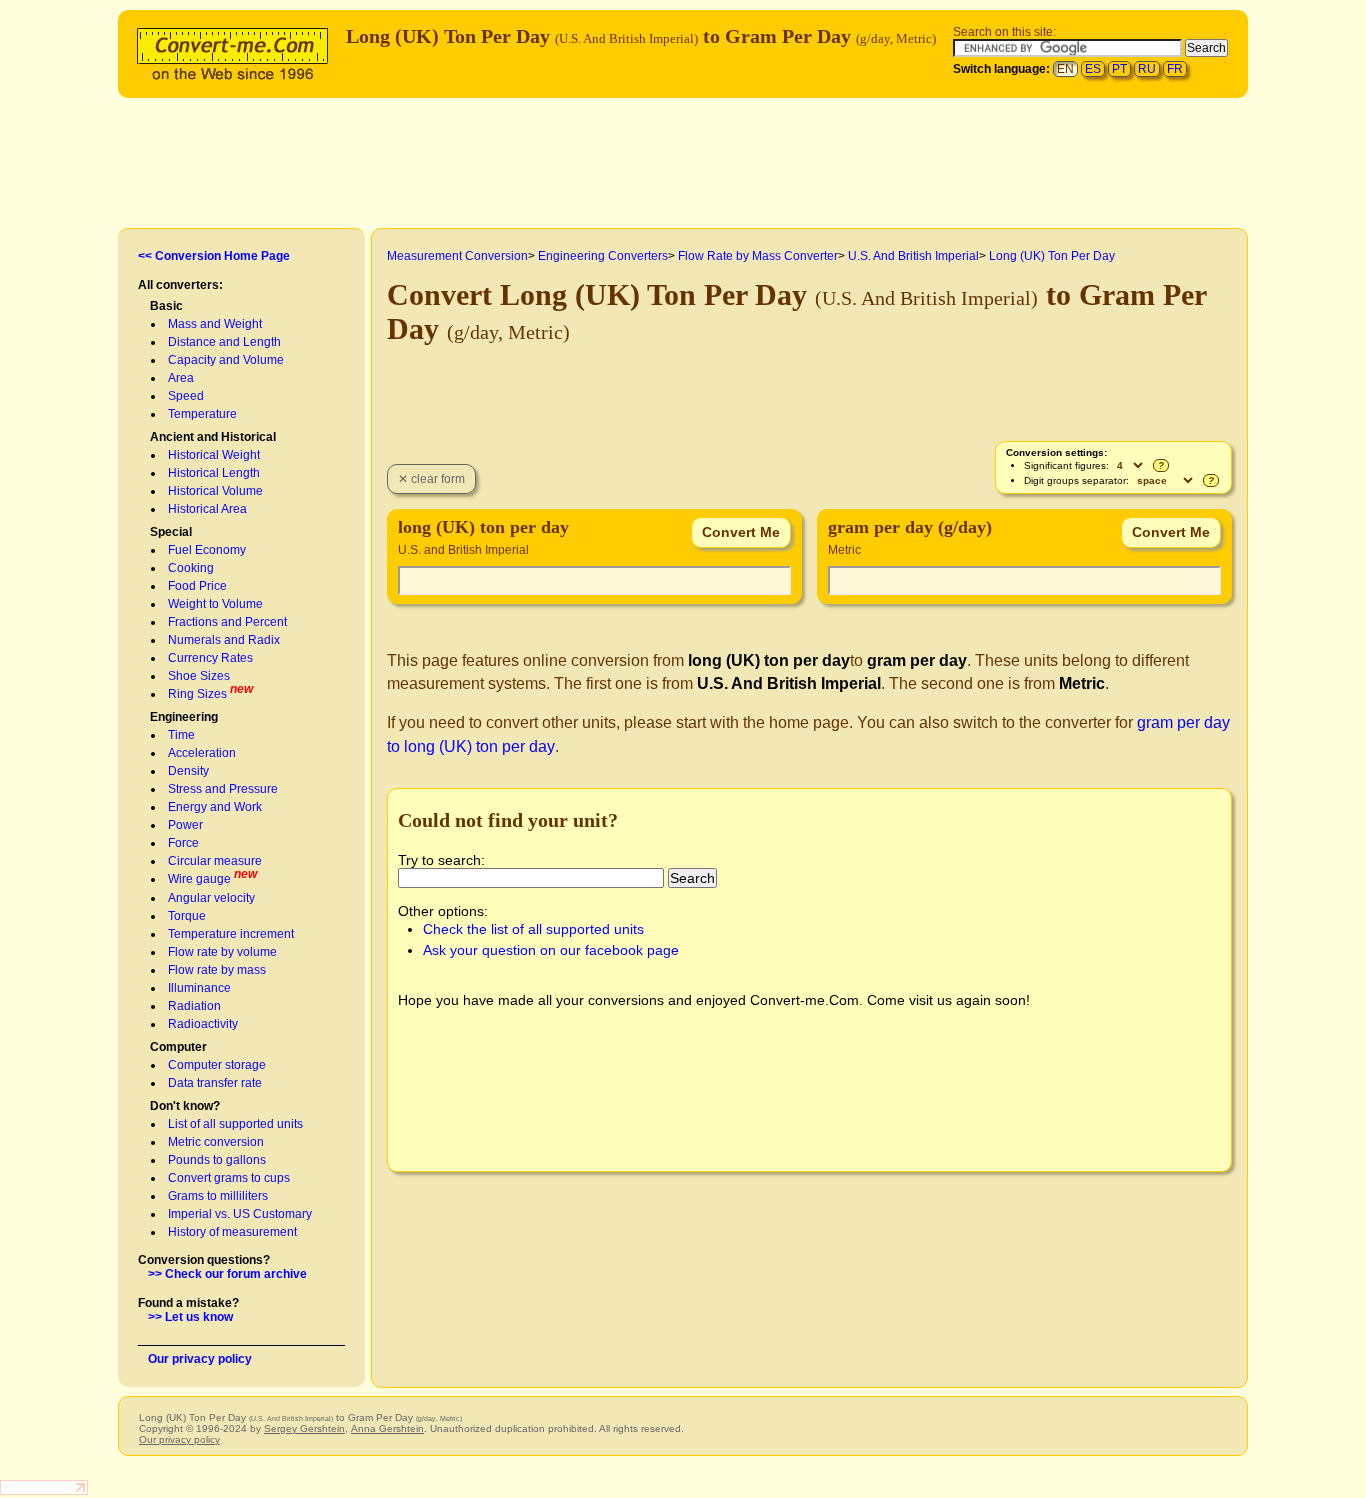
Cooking (191, 568)
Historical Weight (214, 455)
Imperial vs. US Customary (240, 1214)
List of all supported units (235, 1124)
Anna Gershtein (387, 1428)
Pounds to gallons (217, 1160)
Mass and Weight (215, 324)
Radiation (194, 1006)
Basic (166, 306)
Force (183, 843)
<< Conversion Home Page (214, 256)
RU (1147, 69)
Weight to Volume (215, 604)
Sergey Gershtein (304, 1428)
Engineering (184, 717)
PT (1119, 69)
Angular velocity (211, 898)
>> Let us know (190, 1317)
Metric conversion (216, 1142)
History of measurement (232, 1232)
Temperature (202, 414)
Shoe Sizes (199, 676)
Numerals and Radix (224, 640)
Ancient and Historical (213, 437)
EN (1065, 69)
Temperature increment (231, 934)
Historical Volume (215, 491)
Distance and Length (224, 342)
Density (188, 771)
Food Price (197, 586)
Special (171, 532)
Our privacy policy (200, 1359)
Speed (186, 396)
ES (1093, 69)
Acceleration (202, 753)
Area (181, 378)
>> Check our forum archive (227, 1274)
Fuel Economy (207, 550)
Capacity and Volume (226, 360)
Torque (187, 916)
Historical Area (207, 509)
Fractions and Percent (227, 622)
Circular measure (215, 861)
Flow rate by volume (222, 952)
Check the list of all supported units (533, 929)
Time (181, 735)
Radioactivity (203, 1024)
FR (1175, 69)
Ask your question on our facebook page (551, 950)
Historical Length (214, 473)
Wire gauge (199, 879)
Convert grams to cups (229, 1178)
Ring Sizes (197, 694)
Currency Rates (210, 658)
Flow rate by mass (217, 970)
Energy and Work (215, 807)
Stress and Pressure (223, 789)
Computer (178, 1047)
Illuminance (199, 988)
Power (185, 825)
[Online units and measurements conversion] (237, 51)
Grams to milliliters (218, 1196)
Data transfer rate (215, 1083)
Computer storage (217, 1065)
